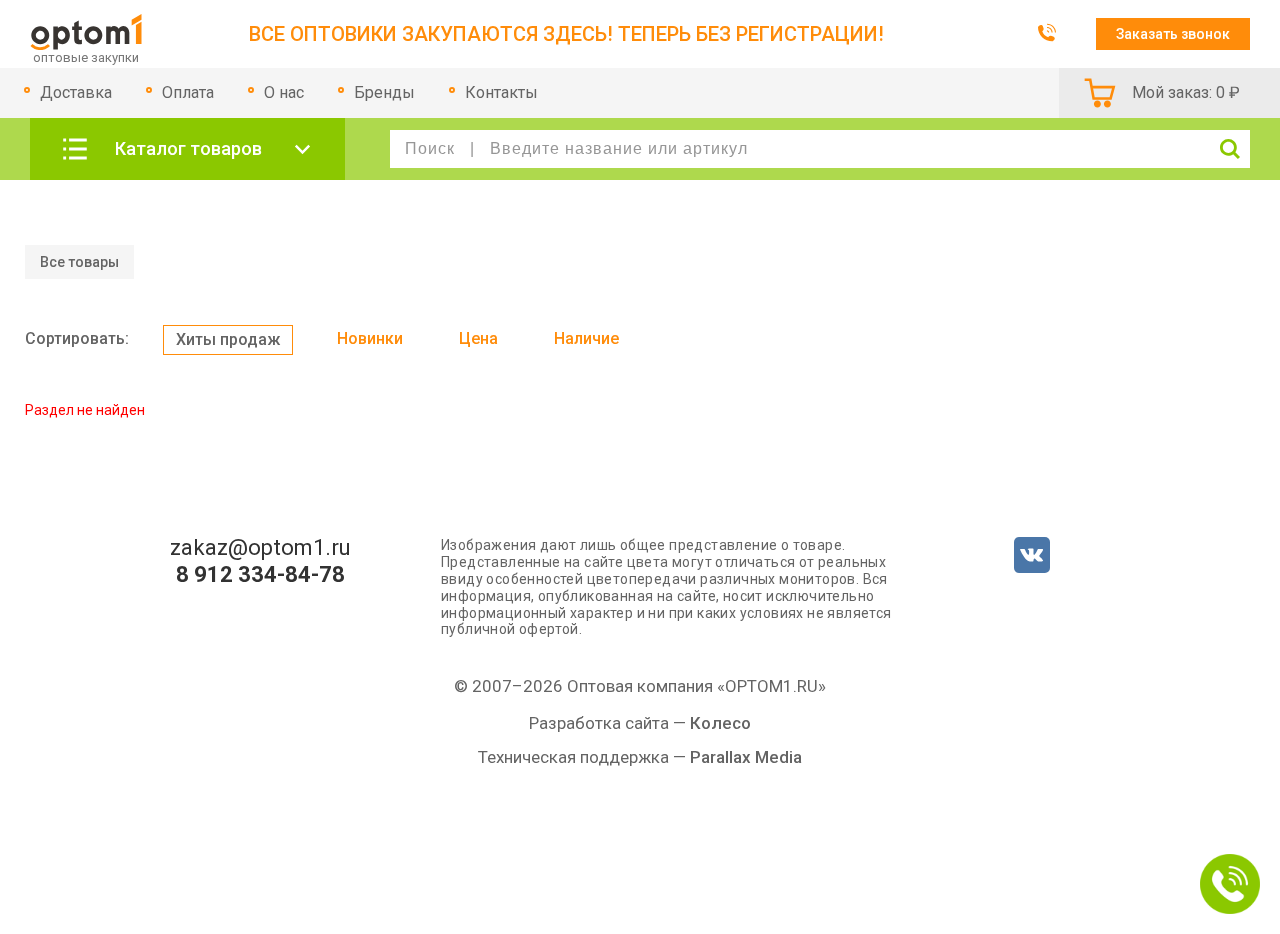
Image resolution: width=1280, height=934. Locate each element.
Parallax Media (746, 757)
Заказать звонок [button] (1173, 34)
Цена (478, 338)
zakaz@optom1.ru (260, 548)
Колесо (720, 723)
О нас (284, 92)
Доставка (76, 92)
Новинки (370, 338)
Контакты (501, 92)
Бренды (384, 92)
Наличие (586, 338)
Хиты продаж (228, 339)
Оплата (188, 92)
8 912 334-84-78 (260, 575)
